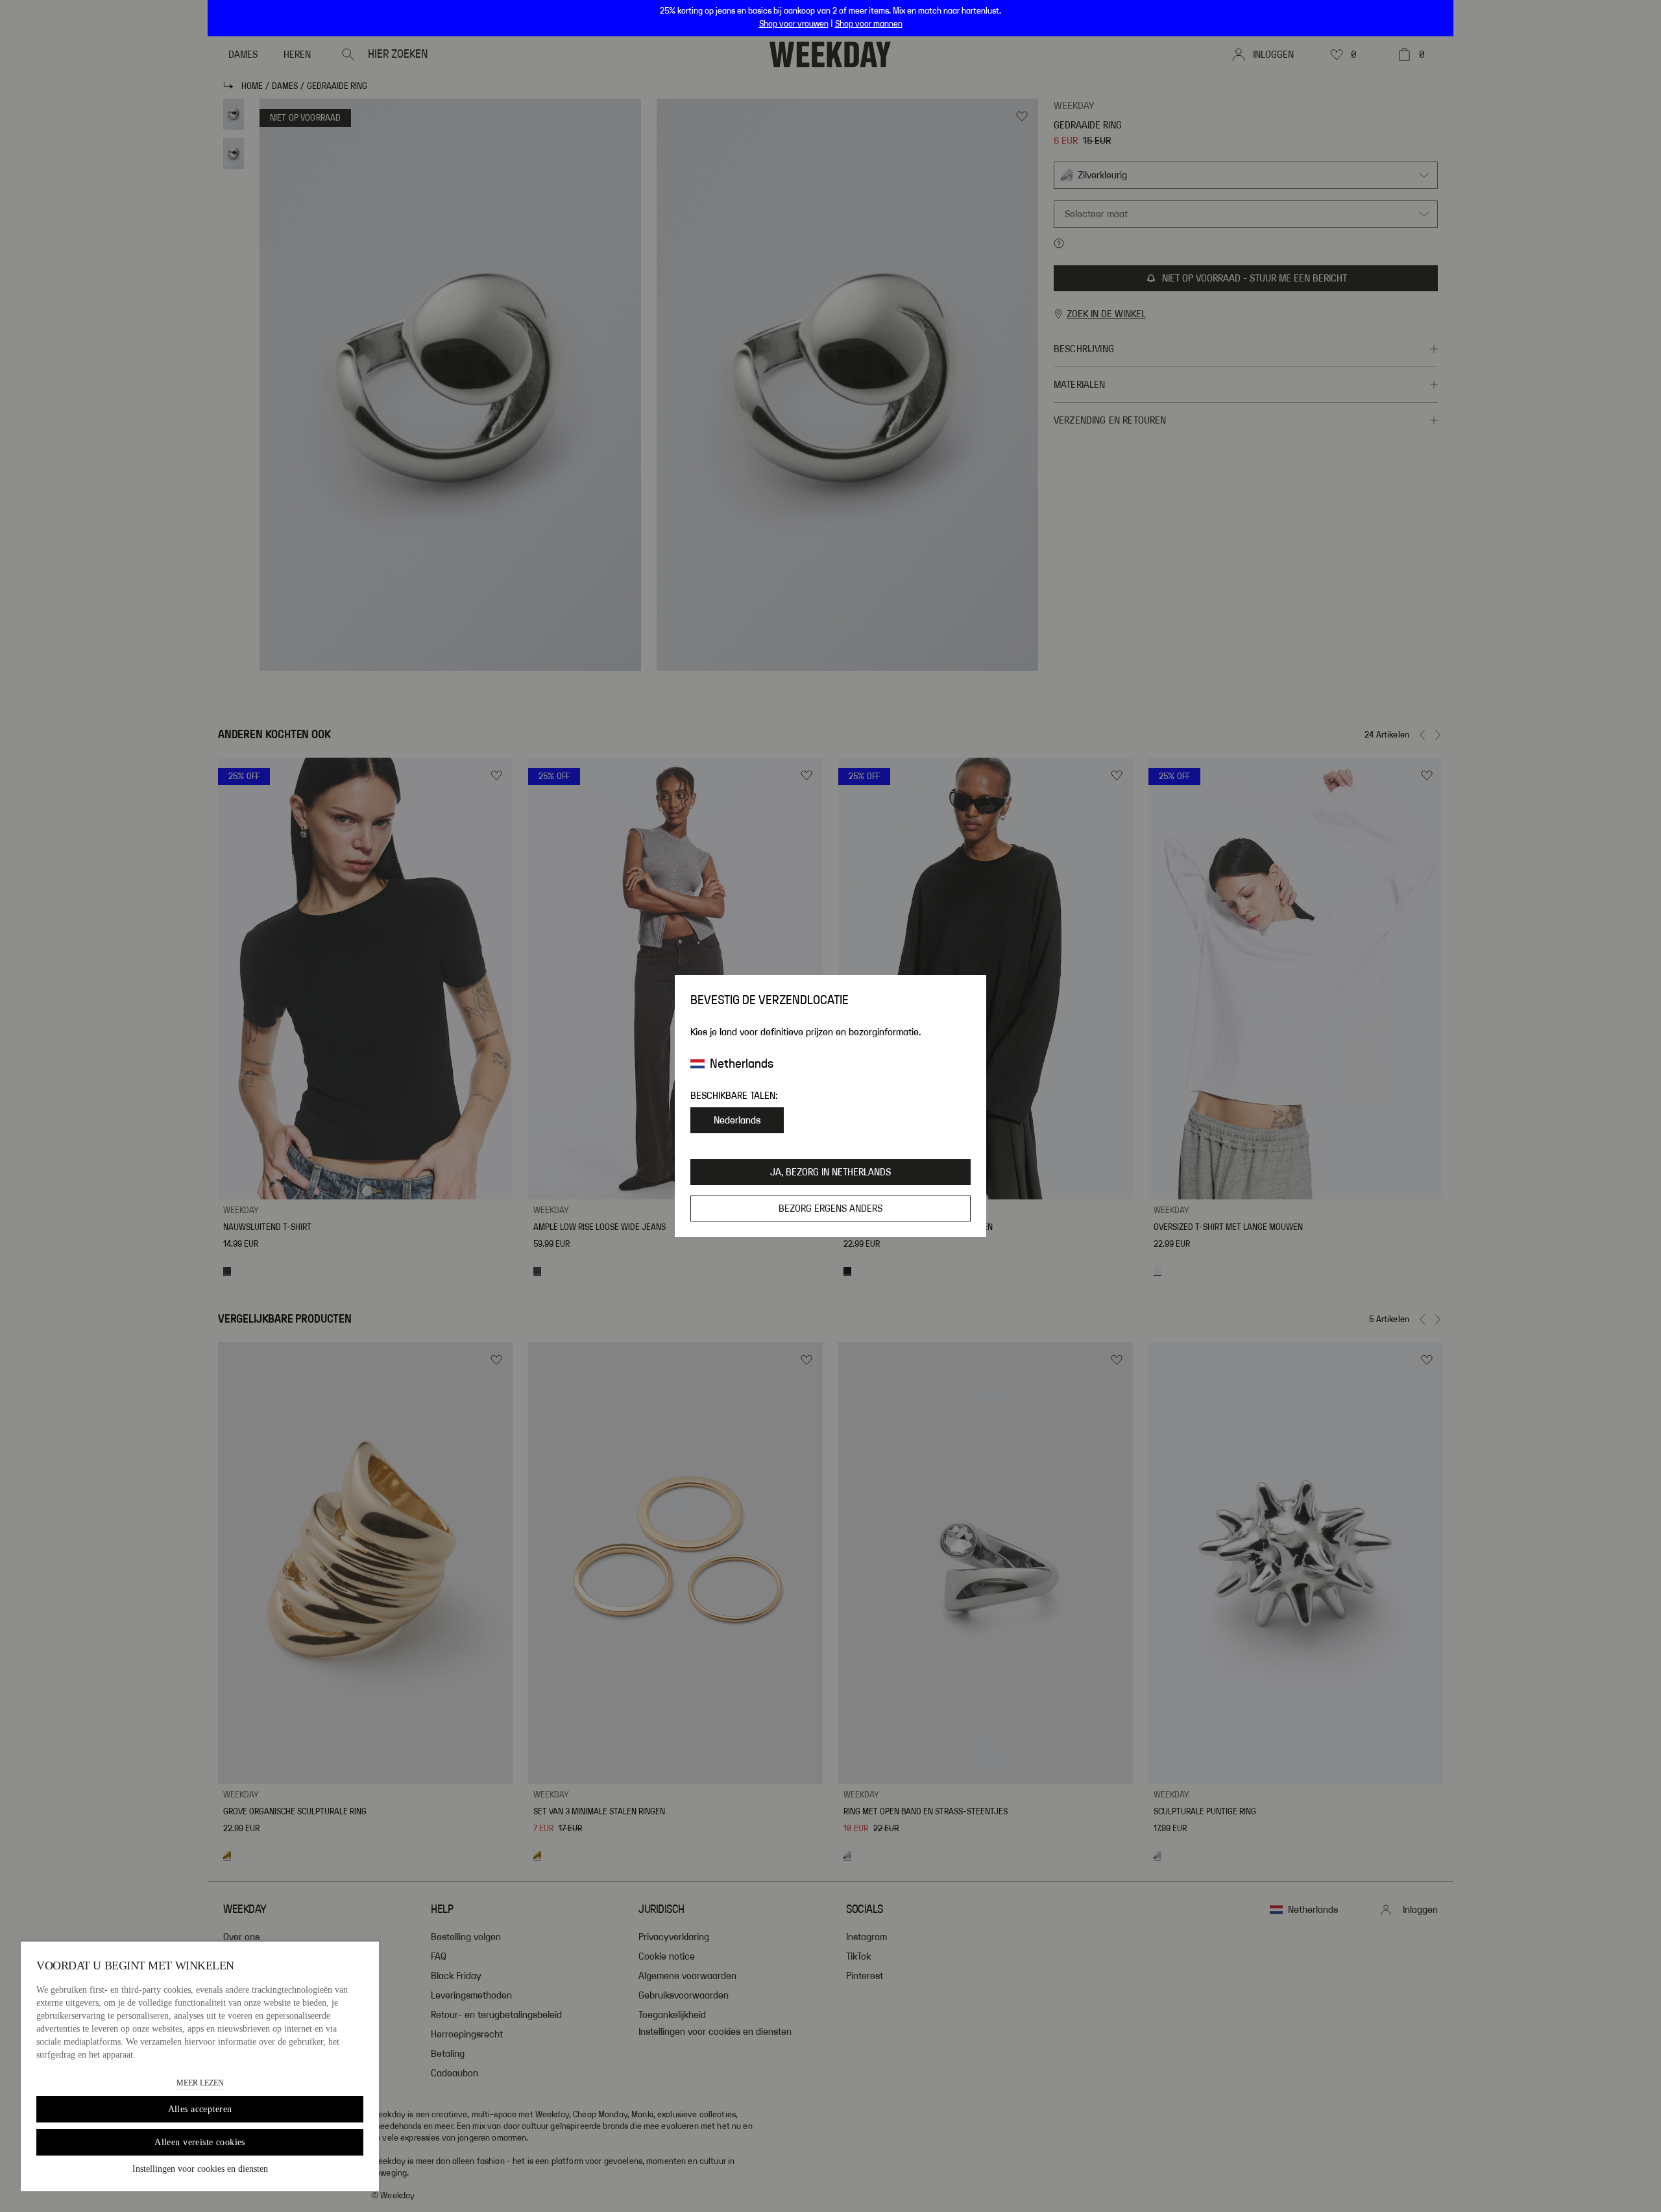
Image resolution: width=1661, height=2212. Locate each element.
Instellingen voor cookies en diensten (200, 2169)
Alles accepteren (200, 2109)
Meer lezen (200, 2083)
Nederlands (737, 1120)
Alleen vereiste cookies (200, 2142)
